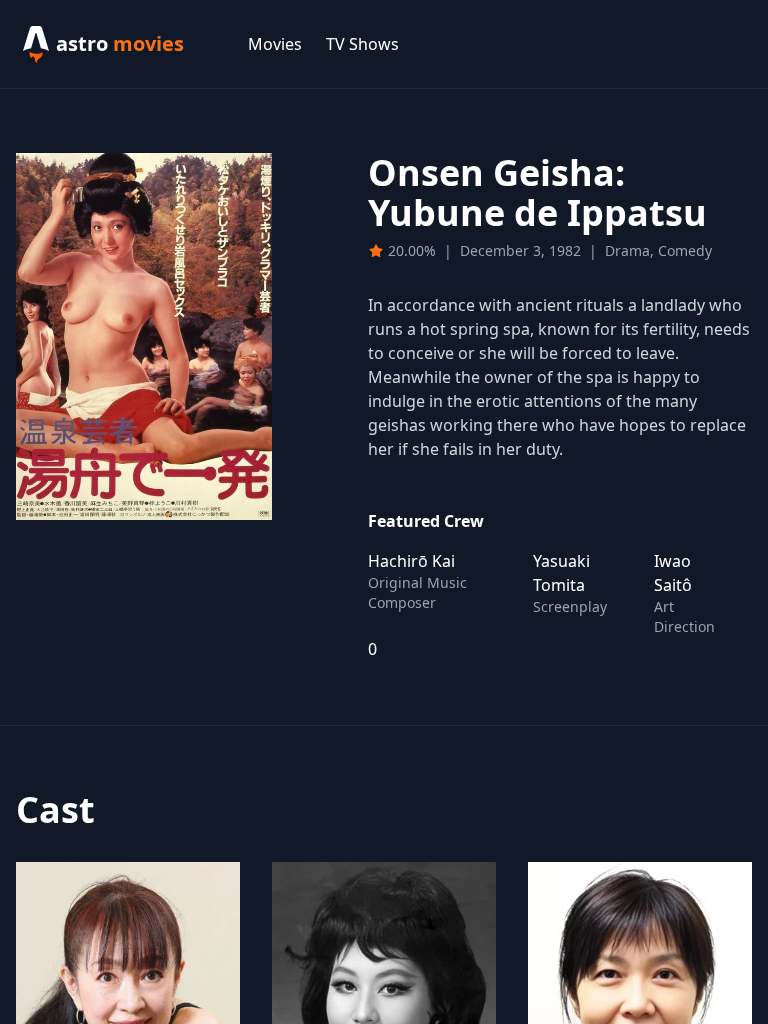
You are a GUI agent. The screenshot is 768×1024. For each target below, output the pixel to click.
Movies (275, 44)
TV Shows (362, 44)
